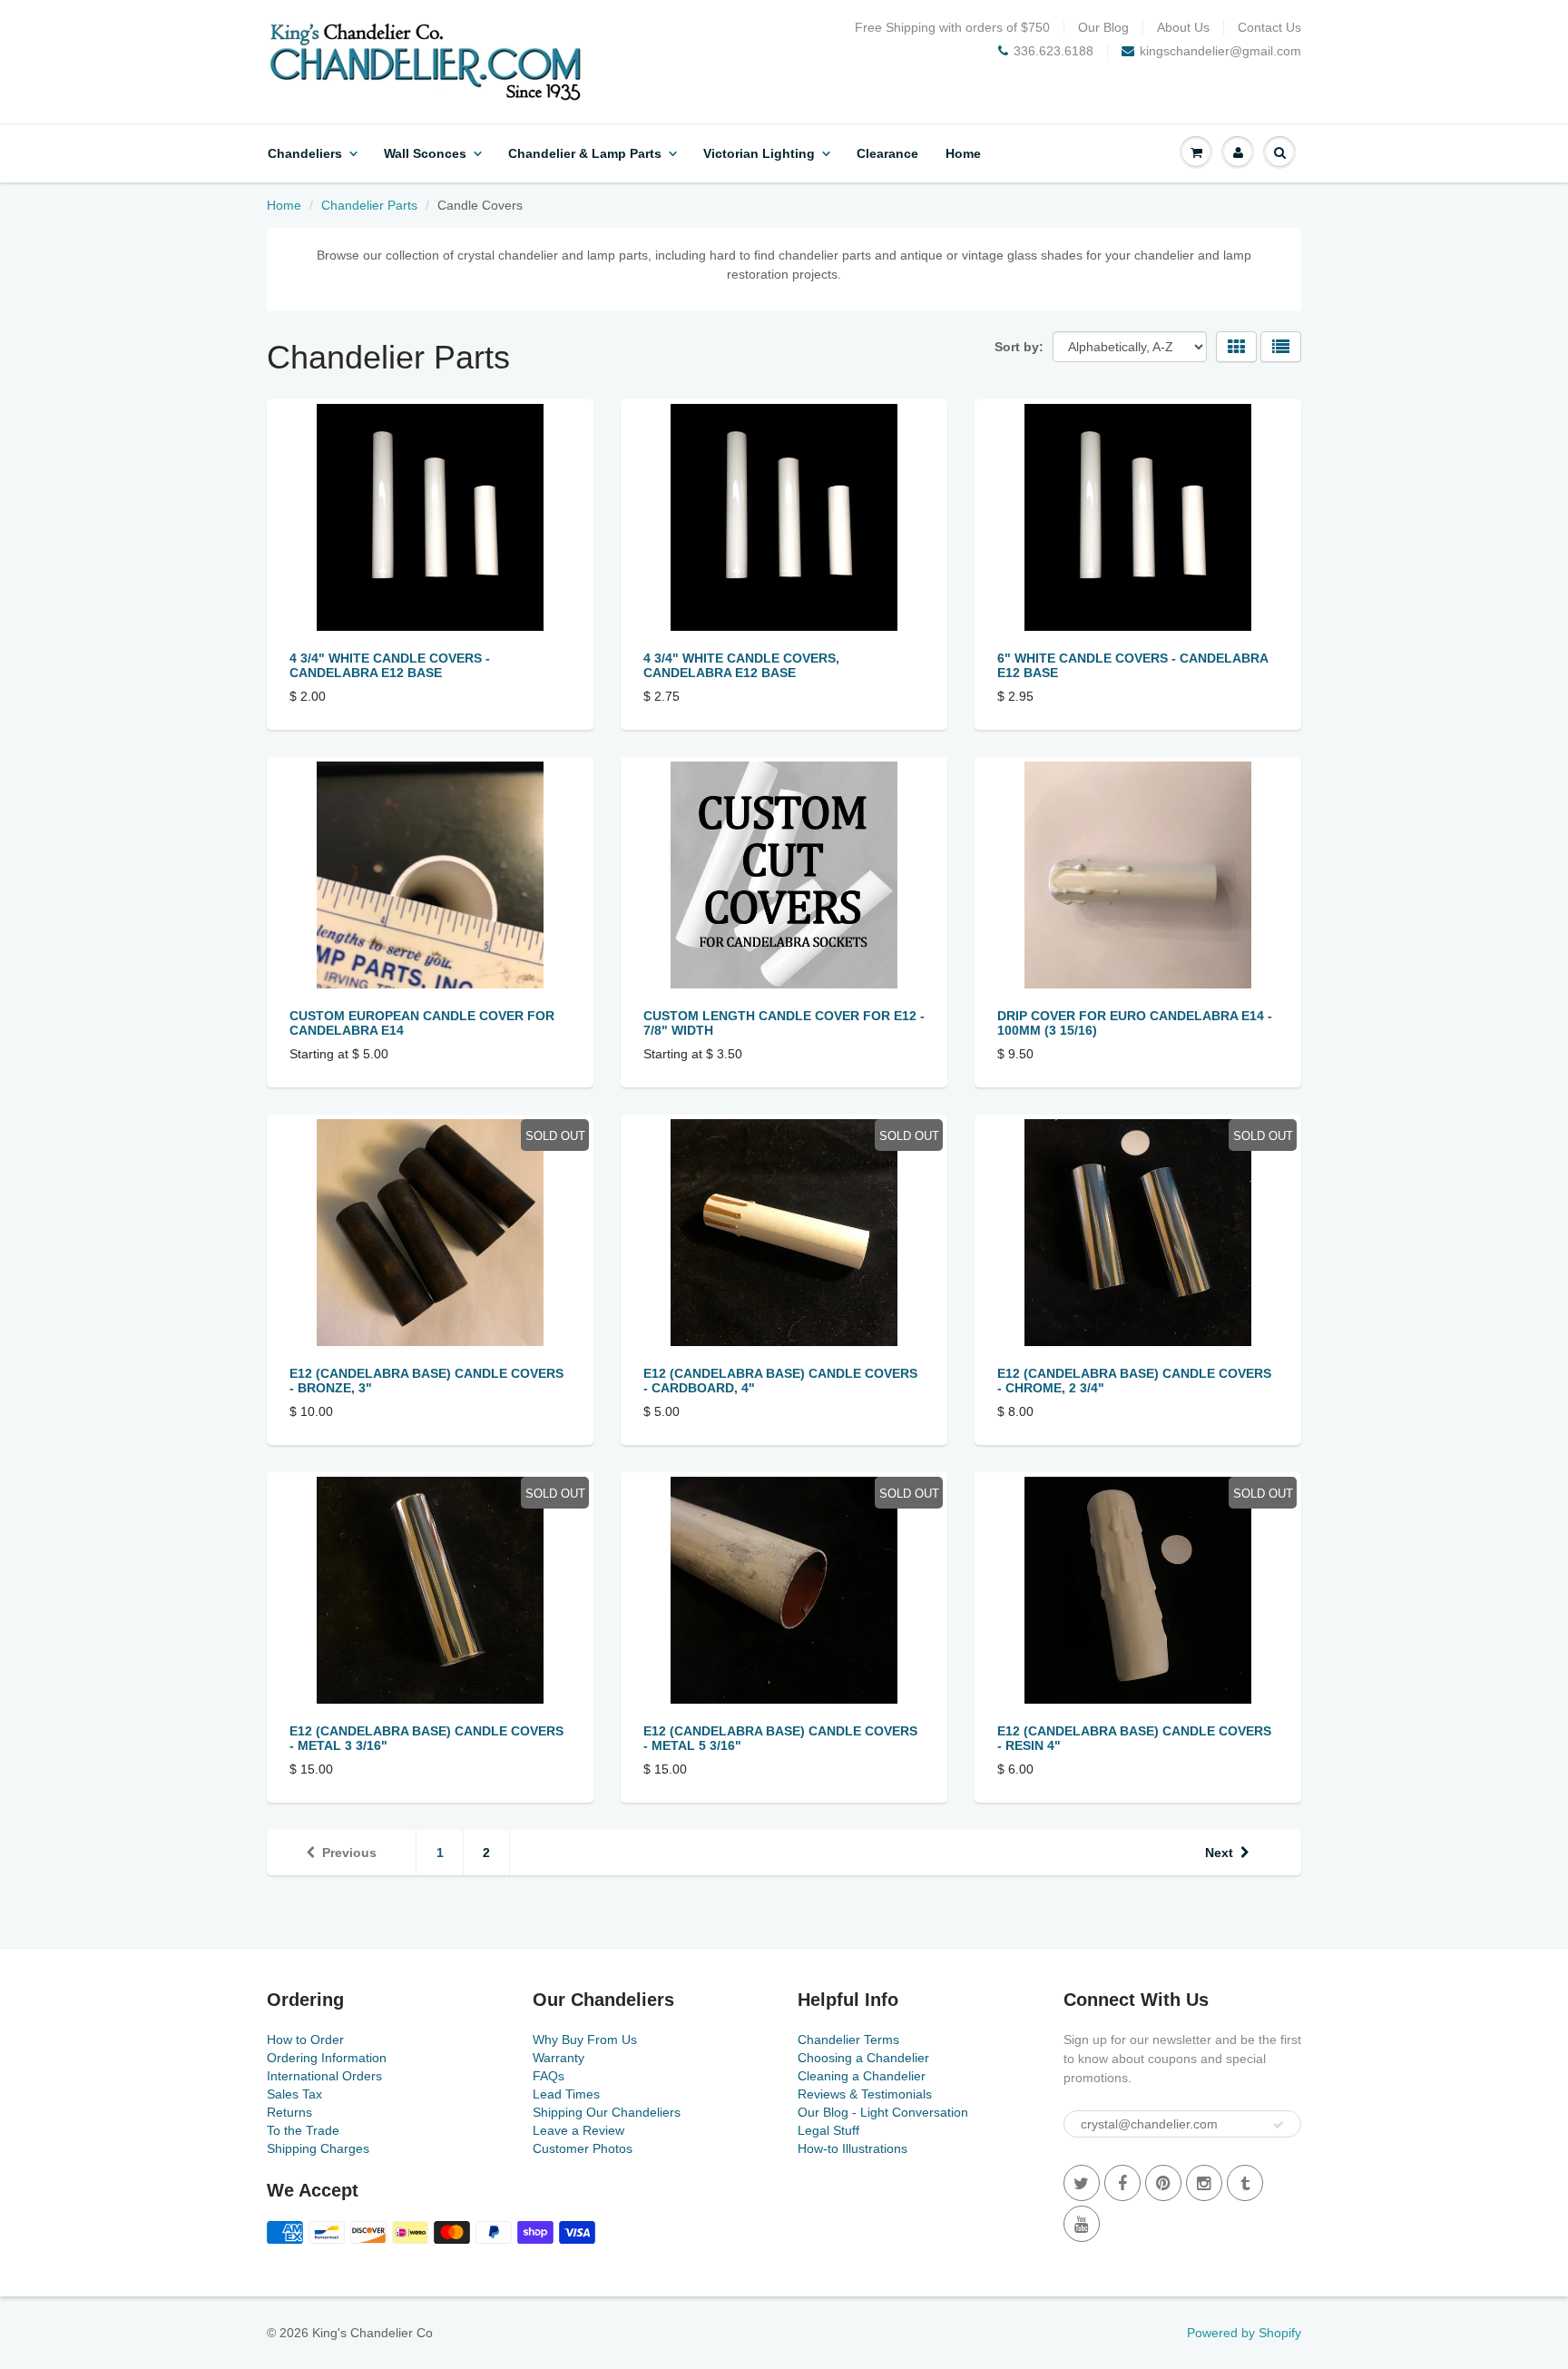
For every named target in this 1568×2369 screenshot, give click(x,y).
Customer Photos (583, 2148)
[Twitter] (1082, 2183)
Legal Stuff (828, 2130)
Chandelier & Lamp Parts (585, 153)
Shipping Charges (318, 2148)
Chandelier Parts (369, 205)
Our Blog (1103, 27)
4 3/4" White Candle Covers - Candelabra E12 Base (390, 665)
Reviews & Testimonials (865, 2094)
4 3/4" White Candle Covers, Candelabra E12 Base (741, 665)
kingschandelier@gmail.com (1220, 51)
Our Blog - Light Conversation (883, 2112)
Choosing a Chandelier (863, 2058)
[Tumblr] (1245, 2183)
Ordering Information (327, 2058)
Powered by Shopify (1244, 2333)
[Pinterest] (1163, 2183)
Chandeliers (305, 153)
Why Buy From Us (585, 2040)
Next (1219, 1853)
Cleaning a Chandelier (862, 2076)
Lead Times (566, 2094)
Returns (289, 2112)
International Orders (324, 2076)
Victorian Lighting (759, 153)
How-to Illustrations (853, 2148)
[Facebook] (1122, 2183)
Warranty (559, 2058)
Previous (349, 1853)
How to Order (305, 2040)
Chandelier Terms (848, 2040)
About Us (1183, 27)
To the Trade (303, 2130)
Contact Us (1269, 27)
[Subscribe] (1279, 2125)
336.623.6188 (1053, 51)
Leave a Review (578, 2130)
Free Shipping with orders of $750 (952, 27)
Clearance (887, 153)
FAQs (549, 2076)
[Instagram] (1204, 2183)
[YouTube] (1082, 2224)
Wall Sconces (425, 153)
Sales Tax (294, 2094)
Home (963, 153)
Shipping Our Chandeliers (607, 2112)
